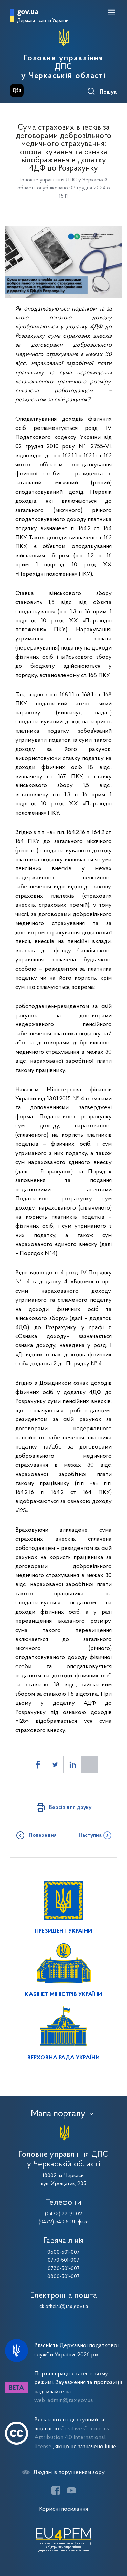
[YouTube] (71, 2490)
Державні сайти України (43, 21)
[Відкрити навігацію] (112, 13)
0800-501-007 (63, 2277)
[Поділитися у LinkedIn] (72, 1764)
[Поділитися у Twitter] (55, 1764)
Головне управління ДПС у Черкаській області (63, 67)
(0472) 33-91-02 (63, 2214)
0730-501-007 (64, 2269)
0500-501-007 (63, 2252)
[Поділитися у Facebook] (38, 1764)
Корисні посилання (63, 2509)
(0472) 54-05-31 (57, 2222)
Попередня (43, 1835)
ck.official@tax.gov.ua (64, 2307)
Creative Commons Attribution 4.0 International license (72, 2438)
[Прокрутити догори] (115, 2539)
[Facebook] (56, 2490)
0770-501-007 (63, 2260)
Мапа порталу (58, 2114)
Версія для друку (70, 1808)
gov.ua (28, 12)
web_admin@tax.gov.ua (64, 2401)
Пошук (108, 92)
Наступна (90, 1835)
